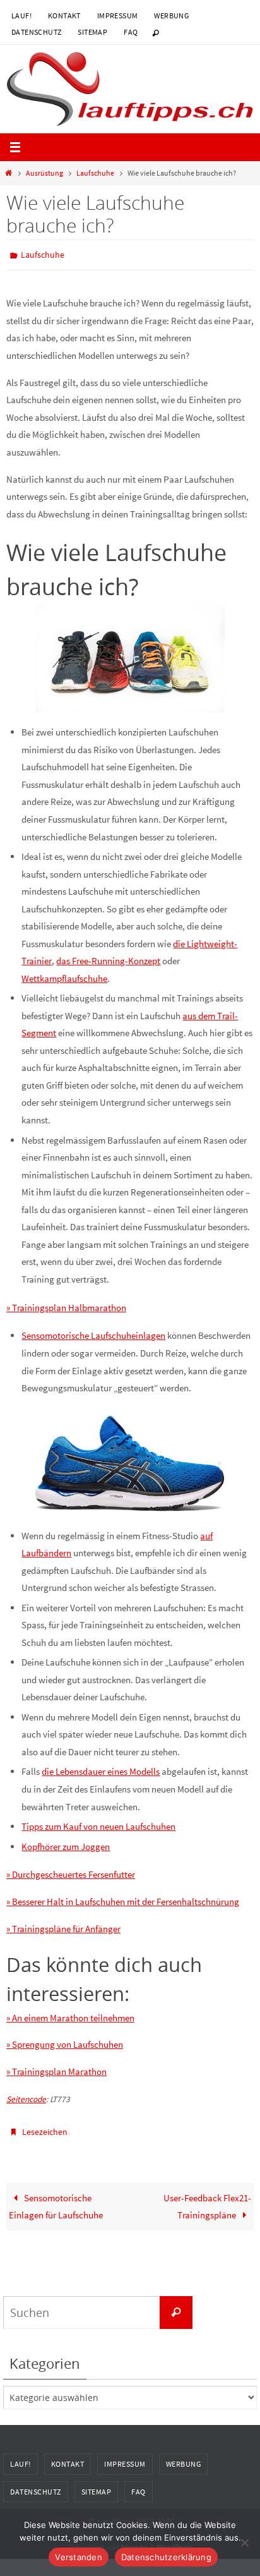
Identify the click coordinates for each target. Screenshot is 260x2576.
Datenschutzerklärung (166, 2557)
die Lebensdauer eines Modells (101, 1769)
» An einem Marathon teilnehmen (70, 2015)
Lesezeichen (45, 2128)
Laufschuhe (95, 173)
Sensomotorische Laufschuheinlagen (93, 1333)
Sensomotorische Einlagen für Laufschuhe (56, 2200)
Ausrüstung (44, 173)
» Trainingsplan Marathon (56, 2069)
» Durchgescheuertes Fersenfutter (71, 1872)
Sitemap (92, 32)
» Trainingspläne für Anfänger (63, 1926)
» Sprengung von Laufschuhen (65, 2042)
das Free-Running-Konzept (108, 958)
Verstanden (79, 2557)
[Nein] (244, 2543)
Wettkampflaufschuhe (64, 975)
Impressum (118, 15)
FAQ (131, 32)
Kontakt (64, 15)
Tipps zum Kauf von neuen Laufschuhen (98, 1823)
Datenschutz (36, 32)
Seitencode (26, 2096)
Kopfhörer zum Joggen (66, 1843)
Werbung (171, 15)
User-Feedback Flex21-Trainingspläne (207, 2200)
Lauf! (21, 15)
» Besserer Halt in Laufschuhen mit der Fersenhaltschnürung (123, 1899)
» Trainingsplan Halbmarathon (66, 1304)
